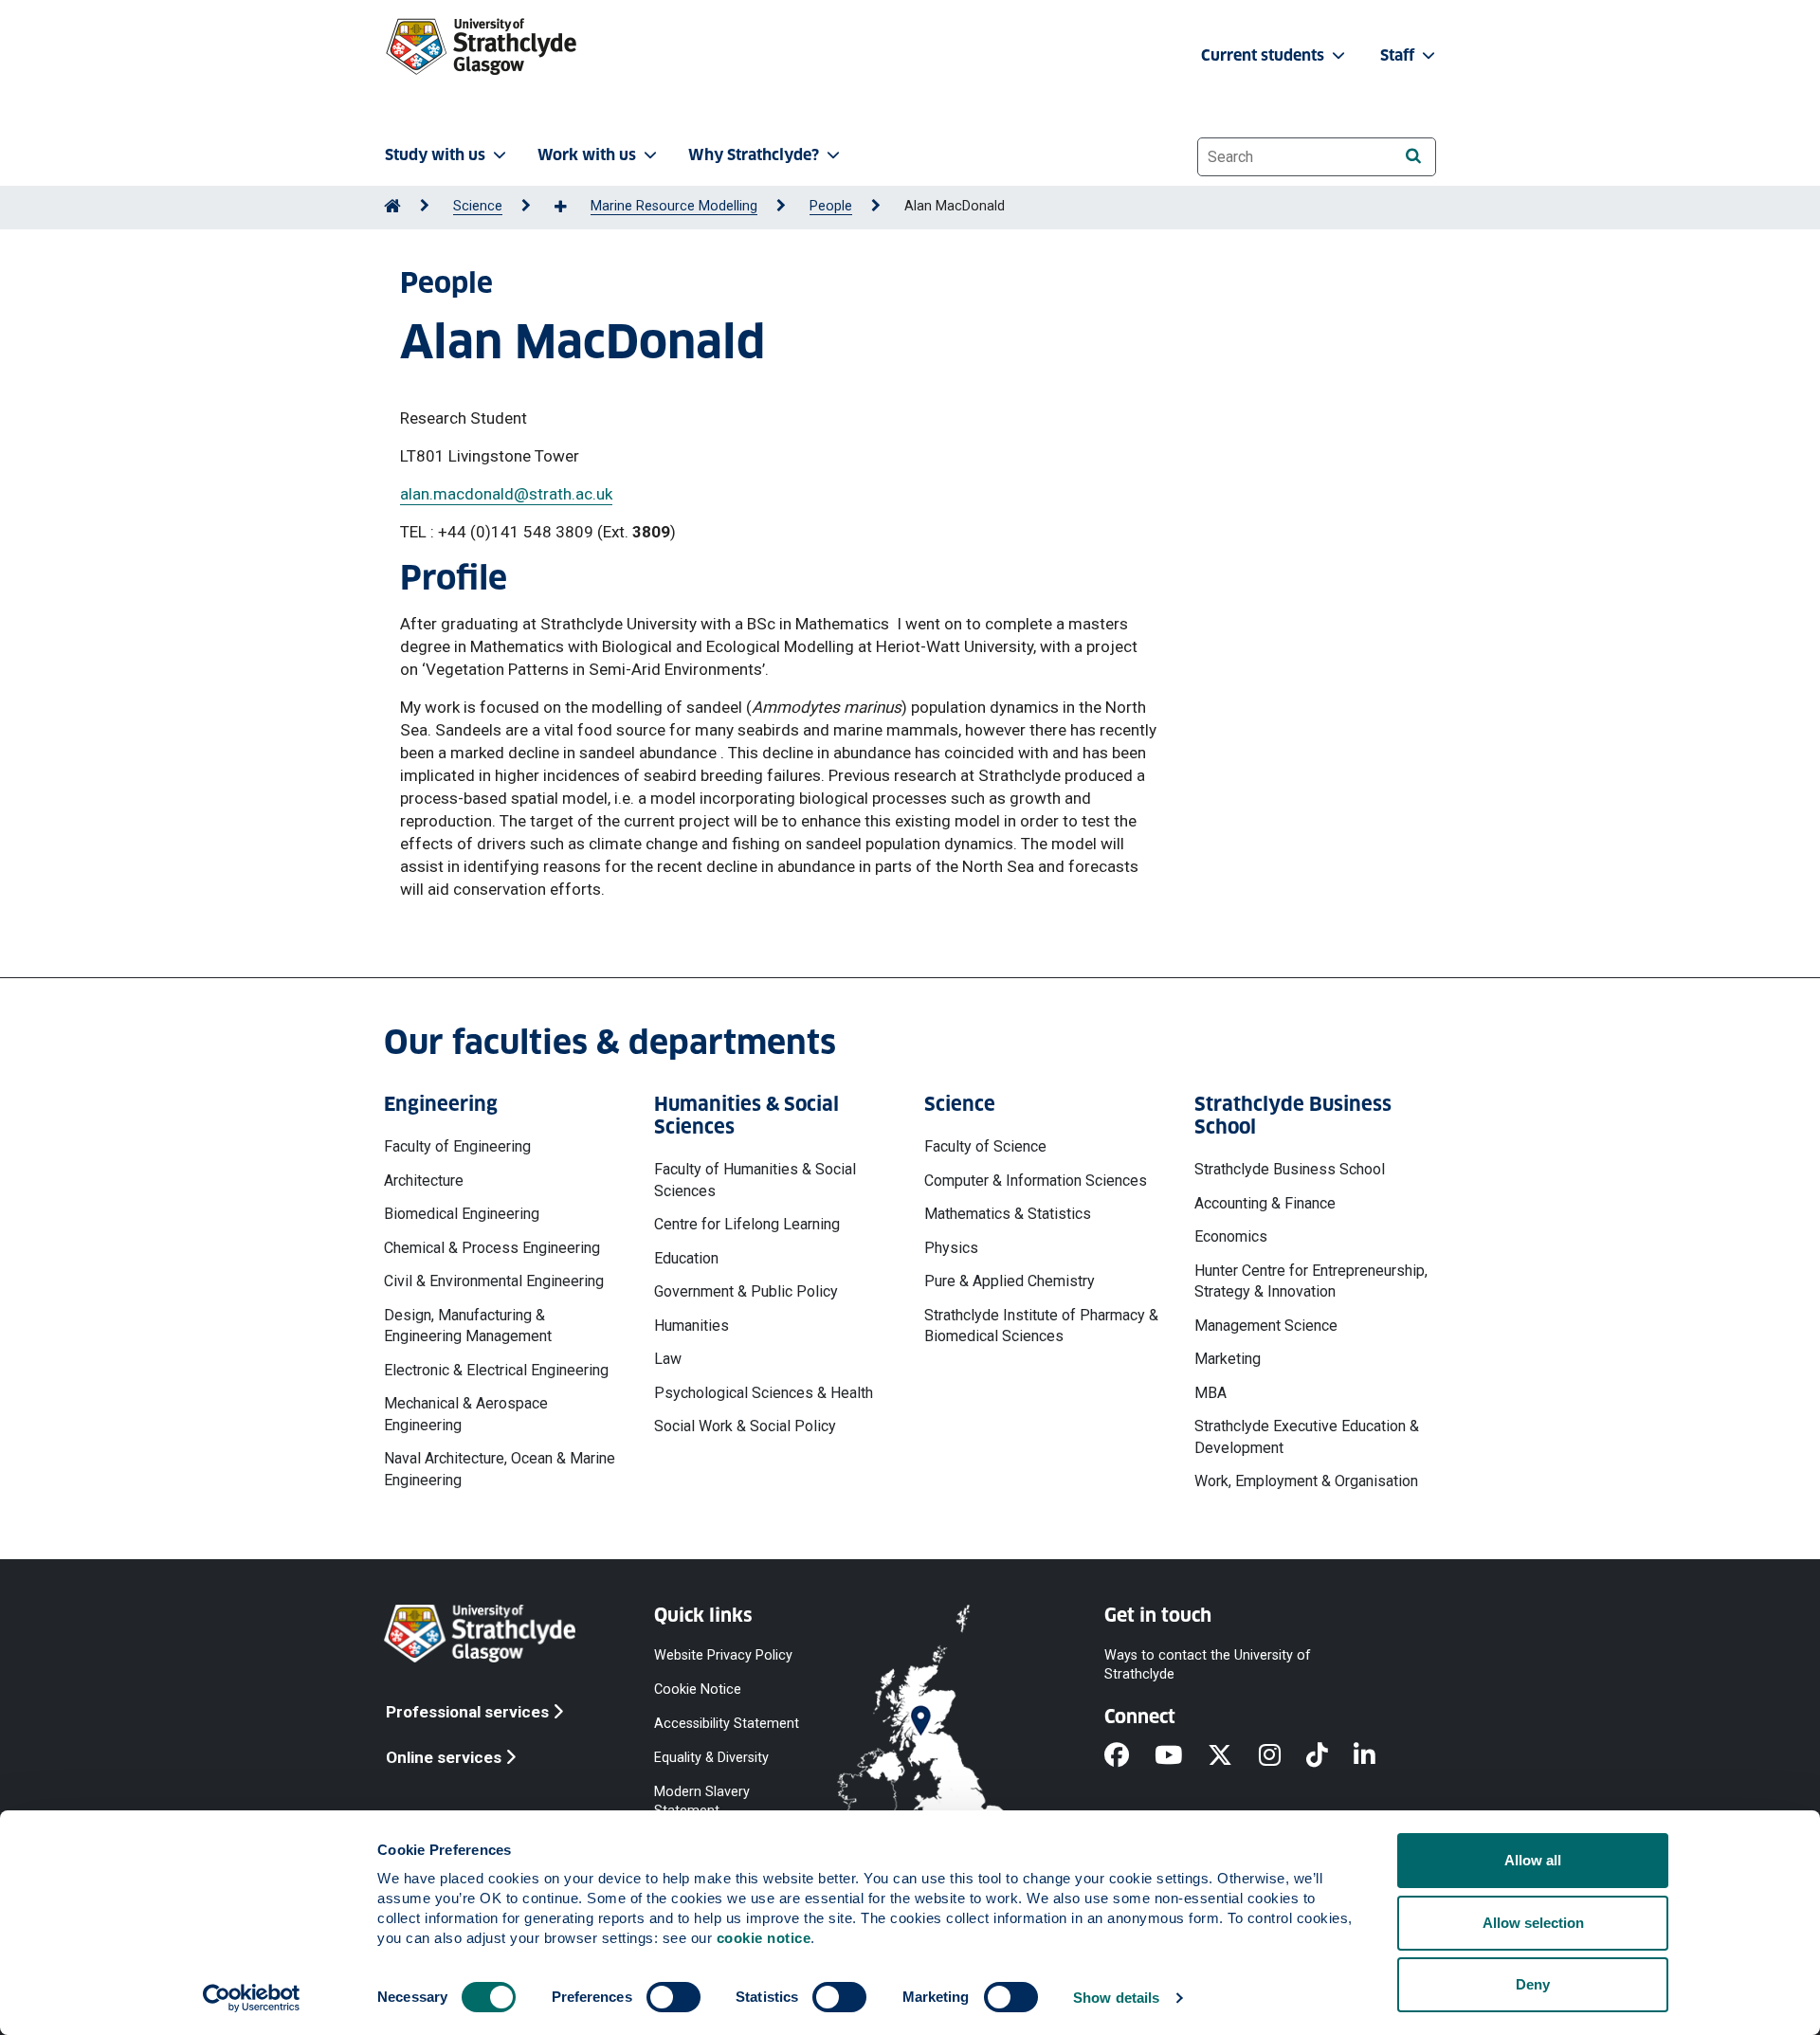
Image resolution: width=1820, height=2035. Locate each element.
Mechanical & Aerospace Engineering (466, 1414)
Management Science (1266, 1326)
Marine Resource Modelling (674, 206)
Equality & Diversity (711, 1758)
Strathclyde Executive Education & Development (1307, 1436)
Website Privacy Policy (723, 1654)
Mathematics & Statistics (1008, 1214)
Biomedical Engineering (462, 1214)
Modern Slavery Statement (702, 1801)
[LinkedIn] (1377, 1756)
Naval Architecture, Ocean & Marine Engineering (500, 1469)
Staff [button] (1399, 55)
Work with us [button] (587, 155)
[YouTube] (1181, 1756)
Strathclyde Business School (1290, 1169)
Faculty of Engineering (457, 1146)
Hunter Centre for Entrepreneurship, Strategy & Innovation (1311, 1281)
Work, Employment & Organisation (1306, 1481)
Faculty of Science (985, 1146)
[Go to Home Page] (392, 206)
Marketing (1228, 1359)
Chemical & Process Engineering (492, 1248)
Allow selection (1533, 1923)
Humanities (692, 1326)
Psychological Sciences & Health (764, 1393)
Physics (951, 1248)
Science (478, 206)
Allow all (1533, 1860)
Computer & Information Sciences (1036, 1181)
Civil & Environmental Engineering (494, 1281)
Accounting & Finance (1265, 1203)
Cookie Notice (698, 1689)
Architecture (424, 1181)
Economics (1231, 1236)
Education (686, 1258)
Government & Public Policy (746, 1291)
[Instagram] (1283, 1756)
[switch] (673, 1997)
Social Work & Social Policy (745, 1426)
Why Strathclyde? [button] (754, 155)
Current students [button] (1265, 55)
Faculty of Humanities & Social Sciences (755, 1180)
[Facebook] (1129, 1756)
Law (668, 1359)
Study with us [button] (435, 155)
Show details (1116, 1998)
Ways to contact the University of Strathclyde (1208, 1664)
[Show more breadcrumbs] (571, 208)
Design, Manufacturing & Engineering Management (468, 1326)
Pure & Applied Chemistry (1010, 1281)
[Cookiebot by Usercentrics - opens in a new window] (252, 1998)
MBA (1210, 1393)
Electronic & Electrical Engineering (496, 1370)
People (831, 206)
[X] (1233, 1756)
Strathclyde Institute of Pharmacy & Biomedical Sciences (1041, 1326)
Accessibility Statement (727, 1723)
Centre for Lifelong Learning (747, 1224)
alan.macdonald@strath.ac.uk (506, 494)
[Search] (1413, 156)
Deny (1533, 1984)
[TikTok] (1330, 1756)
